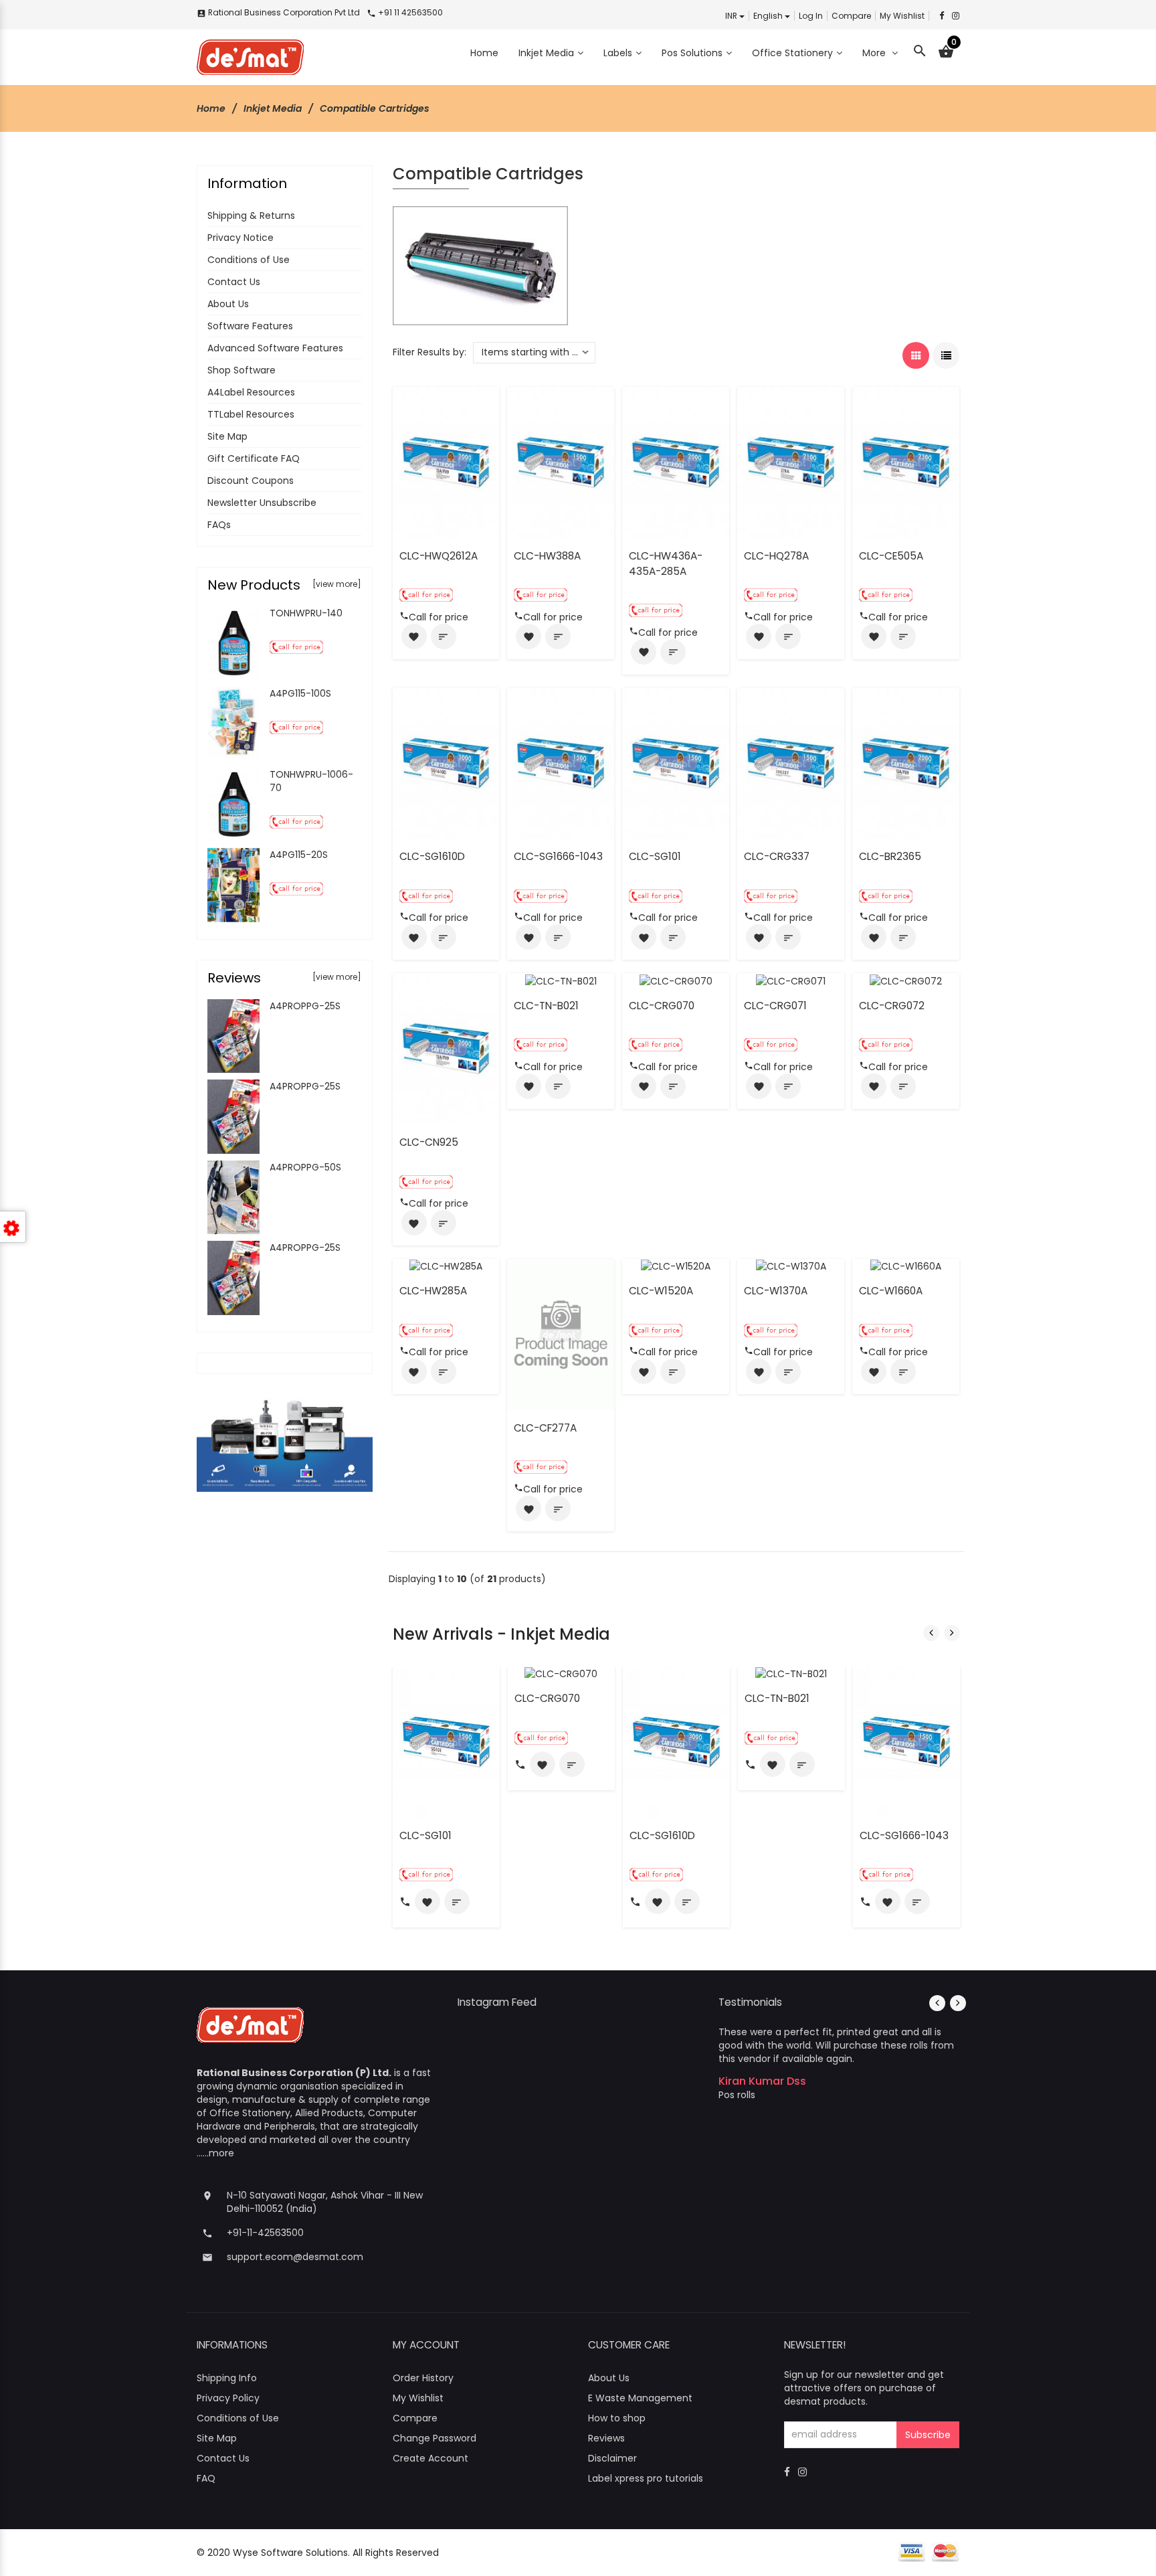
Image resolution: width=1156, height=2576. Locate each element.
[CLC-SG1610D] (446, 762)
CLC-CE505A (891, 556)
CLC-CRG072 (892, 1006)
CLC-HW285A (433, 1291)
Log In (811, 16)
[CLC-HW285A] (446, 1266)
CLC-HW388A (547, 556)
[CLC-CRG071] (791, 980)
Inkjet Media (273, 108)
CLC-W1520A (661, 1291)
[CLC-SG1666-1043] (561, 762)
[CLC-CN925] (446, 1048)
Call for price (439, 617)
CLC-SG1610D (432, 856)
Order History (423, 2378)
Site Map (227, 436)
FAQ (206, 2478)
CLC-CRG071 (775, 1006)
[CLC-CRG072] (906, 980)
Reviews (606, 2438)
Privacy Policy (228, 2398)
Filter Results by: (429, 352)
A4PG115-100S (300, 693)
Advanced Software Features (275, 348)
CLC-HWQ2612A (439, 556)
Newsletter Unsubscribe (262, 503)
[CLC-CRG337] (791, 762)
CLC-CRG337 (777, 856)
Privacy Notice (240, 238)
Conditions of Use (249, 260)
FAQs (219, 525)
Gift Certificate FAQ (254, 458)
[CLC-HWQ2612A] (446, 462)
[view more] (337, 584)
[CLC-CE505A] (906, 462)
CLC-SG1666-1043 (558, 856)
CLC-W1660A (891, 1291)
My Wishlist (902, 16)
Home (211, 108)
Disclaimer (612, 2458)
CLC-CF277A (545, 1428)
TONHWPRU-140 (306, 613)
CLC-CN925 (429, 1142)
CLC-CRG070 (662, 1006)
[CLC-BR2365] (906, 762)
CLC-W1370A (776, 1291)
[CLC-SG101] (676, 762)
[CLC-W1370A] (791, 1266)
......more (215, 2153)
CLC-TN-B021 (546, 1006)
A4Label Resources (251, 392)
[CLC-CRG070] (676, 980)
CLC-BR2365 (890, 856)
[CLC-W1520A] (676, 1266)
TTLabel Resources (251, 414)
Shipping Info (227, 2378)
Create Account (430, 2458)
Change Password (435, 2438)
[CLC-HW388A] (561, 462)
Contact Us (234, 282)
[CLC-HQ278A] (791, 462)
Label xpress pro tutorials (646, 2478)
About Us (228, 304)
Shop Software (242, 370)
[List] (946, 355)
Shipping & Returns (251, 216)
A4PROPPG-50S (305, 1167)
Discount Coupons (251, 481)
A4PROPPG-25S (305, 1006)
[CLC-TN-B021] (561, 980)
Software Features (250, 326)
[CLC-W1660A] (906, 1266)
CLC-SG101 (655, 856)
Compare (851, 16)
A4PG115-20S (299, 855)
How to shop (617, 2418)
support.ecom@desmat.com (295, 2257)
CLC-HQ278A (776, 556)
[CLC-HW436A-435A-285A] (676, 462)
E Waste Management (640, 2398)
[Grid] (916, 355)
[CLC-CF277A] (561, 1334)
